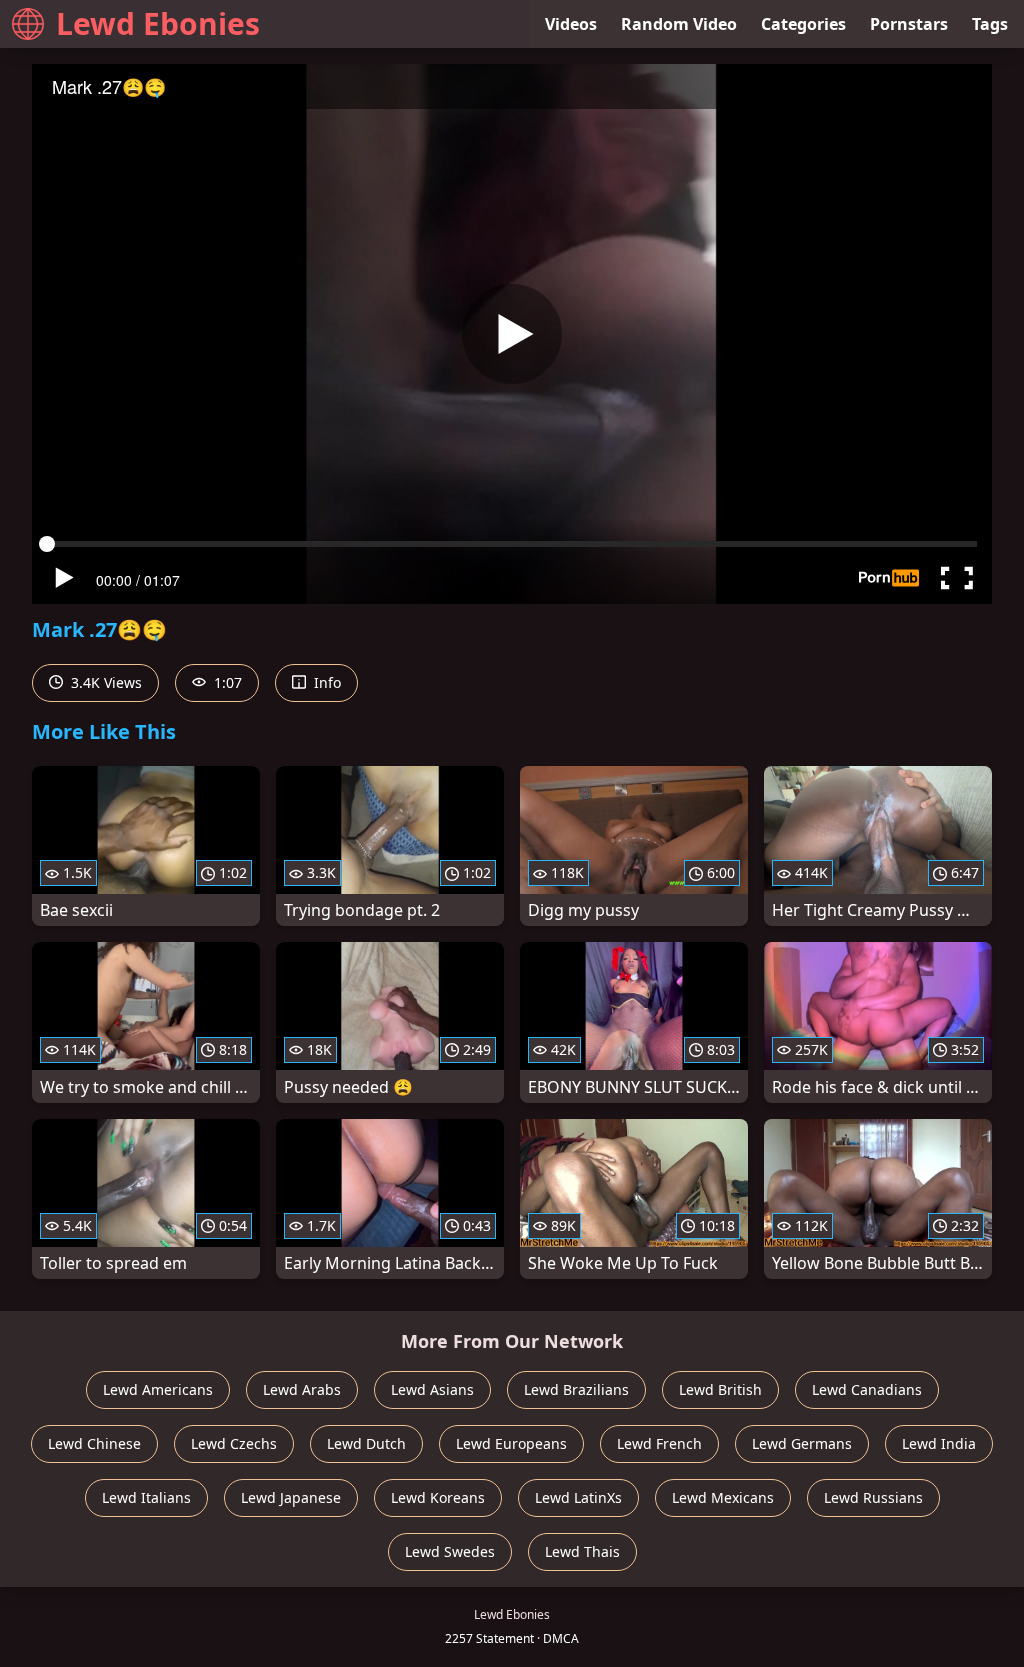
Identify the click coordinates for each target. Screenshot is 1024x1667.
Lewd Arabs (302, 1389)
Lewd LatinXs (578, 1497)
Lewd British (720, 1389)
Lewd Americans (158, 1389)
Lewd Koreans (438, 1497)
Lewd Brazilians (576, 1389)
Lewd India (939, 1443)
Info (325, 682)
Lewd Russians (873, 1497)
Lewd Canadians (867, 1389)
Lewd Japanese (291, 1497)
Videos (571, 24)
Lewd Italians (146, 1497)
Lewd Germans (802, 1443)
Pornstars (909, 24)
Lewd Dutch (366, 1443)
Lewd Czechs (234, 1443)
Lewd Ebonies (158, 23)
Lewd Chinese (94, 1443)
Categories (803, 24)
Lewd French (659, 1443)
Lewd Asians (432, 1389)
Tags (990, 24)
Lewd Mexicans (723, 1497)
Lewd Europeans (511, 1443)
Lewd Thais (582, 1551)
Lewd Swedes (450, 1551)
